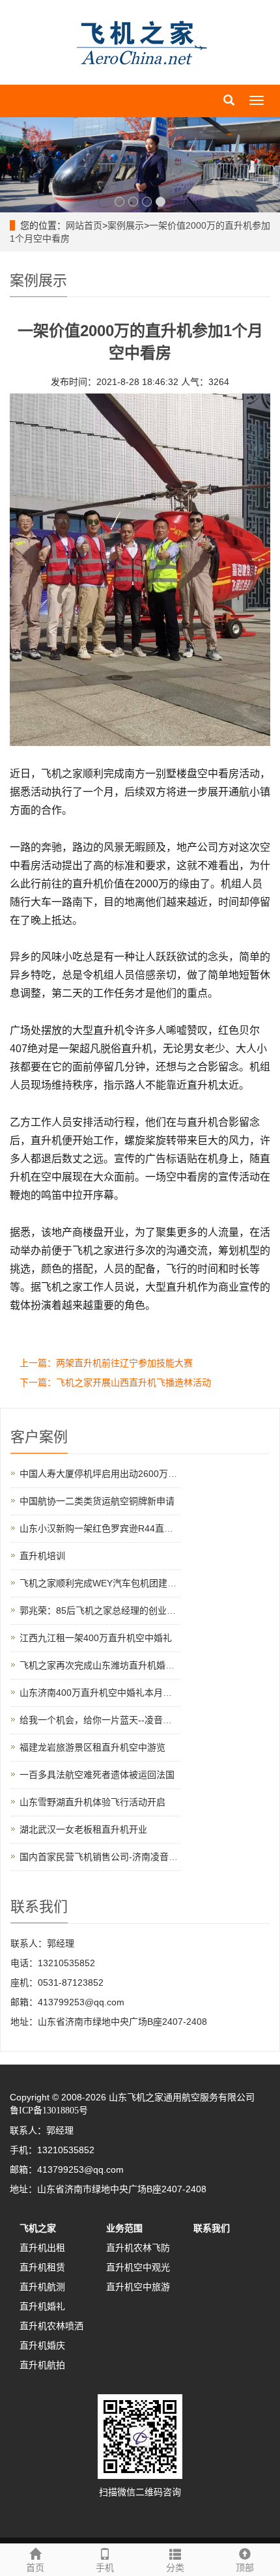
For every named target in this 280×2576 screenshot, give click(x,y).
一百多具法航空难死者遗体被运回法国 (97, 1775)
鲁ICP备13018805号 (49, 2111)
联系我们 (212, 2228)
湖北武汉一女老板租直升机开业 (83, 1829)
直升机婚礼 (42, 2306)
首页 (35, 2568)
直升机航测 (42, 2287)
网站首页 (84, 225)
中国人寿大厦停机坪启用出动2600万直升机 (107, 1474)
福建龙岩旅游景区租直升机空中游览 (92, 1747)
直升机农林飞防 (138, 2248)
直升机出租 (42, 2248)
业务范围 (124, 2228)
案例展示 (126, 225)
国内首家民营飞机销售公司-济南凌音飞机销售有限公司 (131, 1857)
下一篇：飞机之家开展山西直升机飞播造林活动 (115, 1382)
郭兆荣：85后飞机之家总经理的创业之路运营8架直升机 (132, 1610)
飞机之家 (38, 2228)
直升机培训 (42, 1556)
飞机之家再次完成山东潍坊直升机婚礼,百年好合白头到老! (136, 1665)
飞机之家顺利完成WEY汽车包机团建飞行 (103, 1583)
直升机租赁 (42, 2267)
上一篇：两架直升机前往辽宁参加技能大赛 (106, 1363)
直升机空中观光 (138, 2267)
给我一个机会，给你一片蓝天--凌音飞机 (100, 1720)
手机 (105, 2568)
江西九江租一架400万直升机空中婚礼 (96, 1638)
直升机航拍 (42, 2365)
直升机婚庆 (42, 2345)
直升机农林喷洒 (51, 2326)
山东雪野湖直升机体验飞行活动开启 (92, 1802)
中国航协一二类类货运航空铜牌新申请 (97, 1501)
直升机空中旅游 (138, 2287)
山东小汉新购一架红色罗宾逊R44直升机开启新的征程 (128, 1528)
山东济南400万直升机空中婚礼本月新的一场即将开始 (128, 1693)
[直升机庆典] (140, 165)
